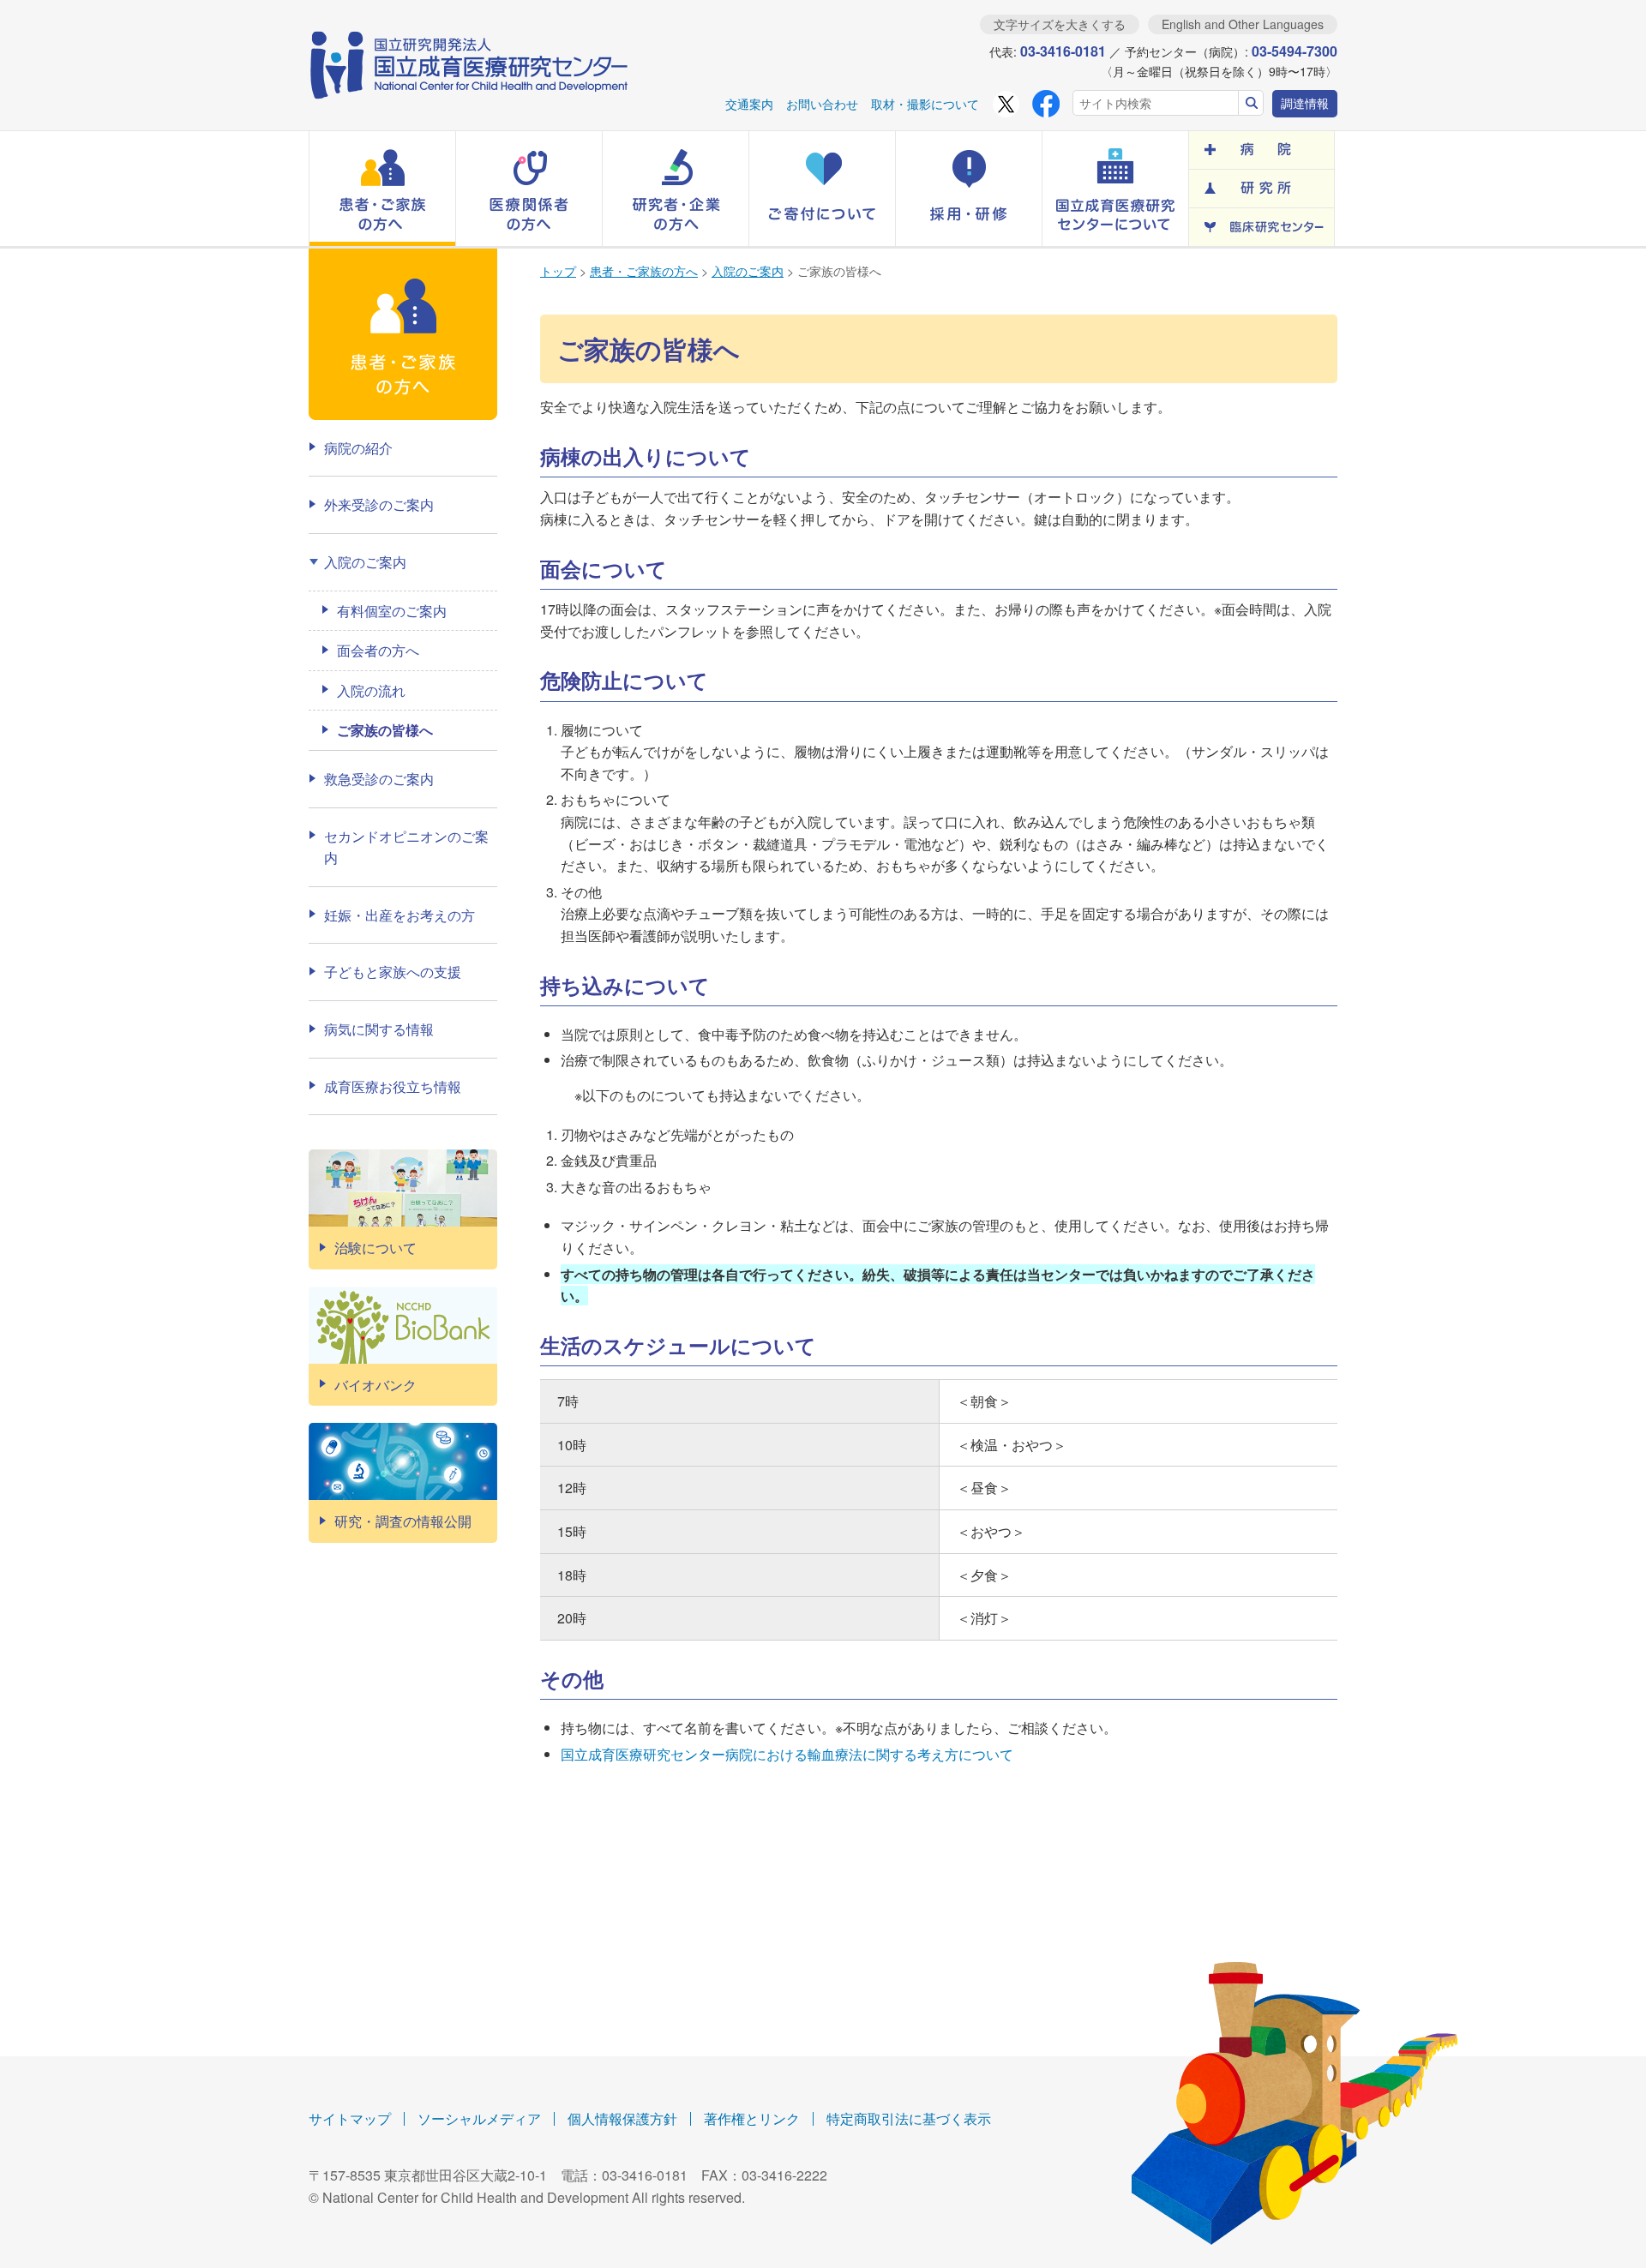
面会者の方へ (378, 650)
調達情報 (1305, 103)
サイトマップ (350, 2118)
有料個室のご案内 (392, 611)
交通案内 (749, 104)
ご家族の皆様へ (385, 730)
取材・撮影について (925, 104)
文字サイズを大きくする (1060, 24)
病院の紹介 (358, 448)
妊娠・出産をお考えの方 (399, 915)
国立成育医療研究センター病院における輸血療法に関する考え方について (787, 1754)
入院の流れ (371, 690)
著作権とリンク (752, 2118)
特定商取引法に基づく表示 (909, 2118)
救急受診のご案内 (379, 779)
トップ (558, 271)
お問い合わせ (822, 104)
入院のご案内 (748, 271)
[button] (382, 189)
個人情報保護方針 (622, 2118)
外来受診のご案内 (379, 504)
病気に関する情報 (379, 1029)
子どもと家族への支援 (393, 972)
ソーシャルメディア (479, 2118)
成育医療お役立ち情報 (393, 1086)
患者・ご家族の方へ (644, 271)
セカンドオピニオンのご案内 (406, 847)
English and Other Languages (1243, 24)
